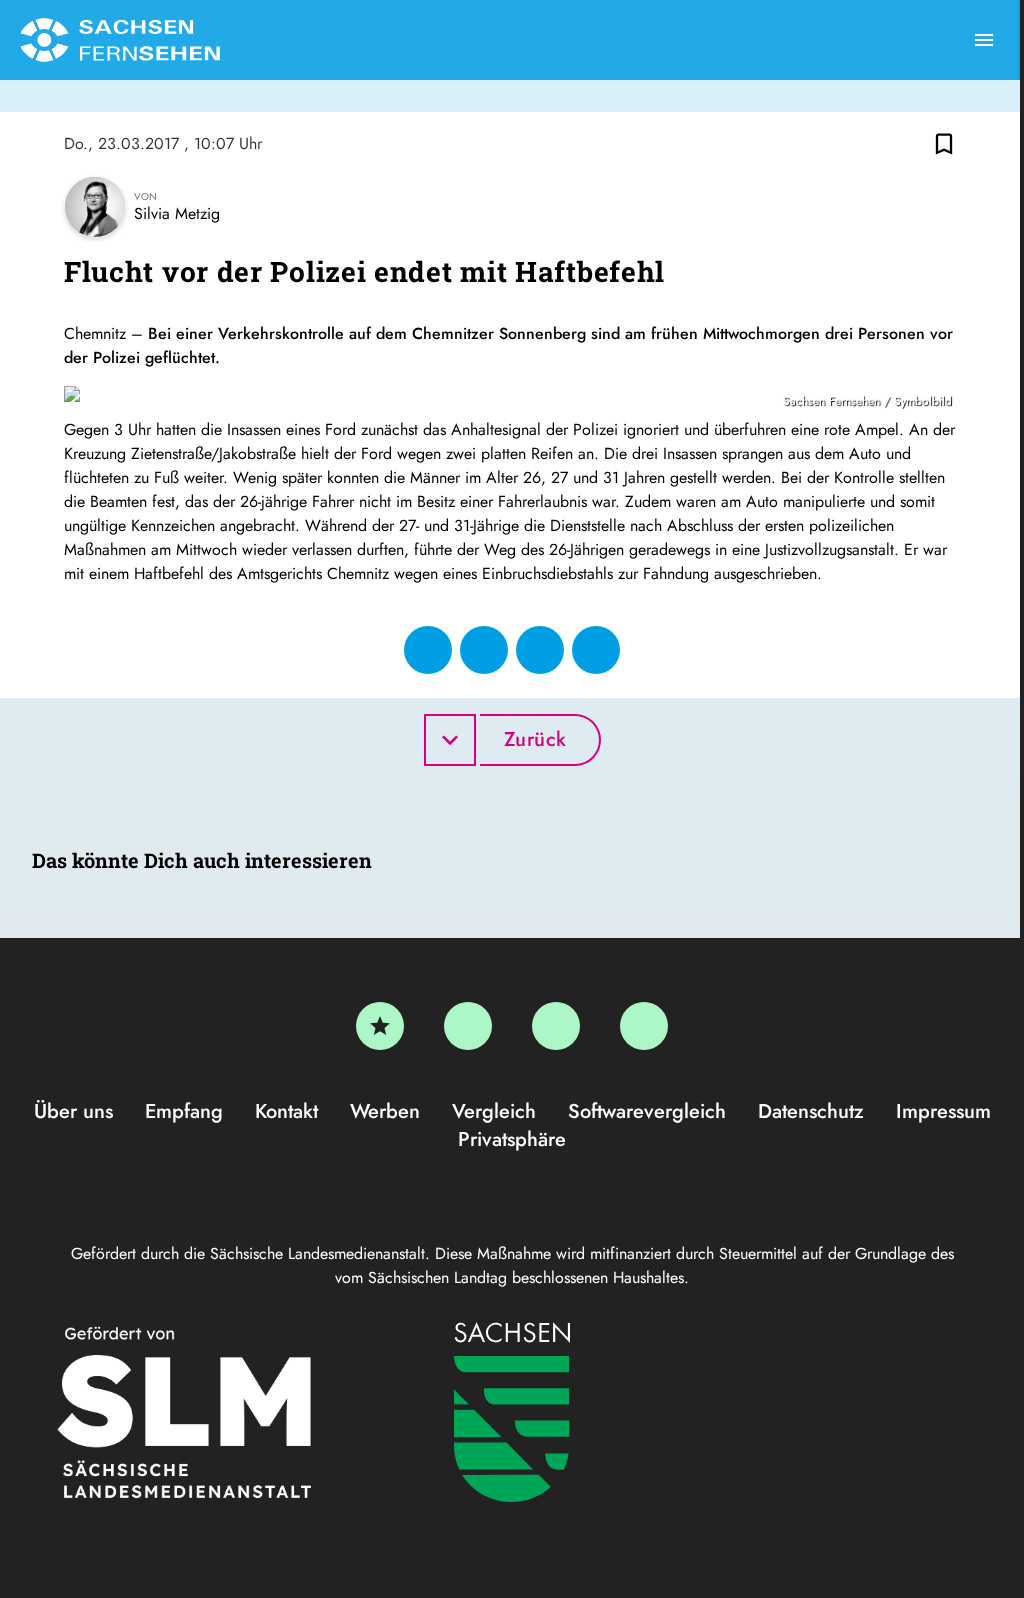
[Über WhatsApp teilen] (540, 650)
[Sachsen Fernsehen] (120, 40)
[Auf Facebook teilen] (428, 650)
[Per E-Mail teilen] (596, 650)
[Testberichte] (380, 1026)
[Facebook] (468, 1026)
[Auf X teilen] (484, 650)
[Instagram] (556, 1026)
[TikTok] (644, 1026)
